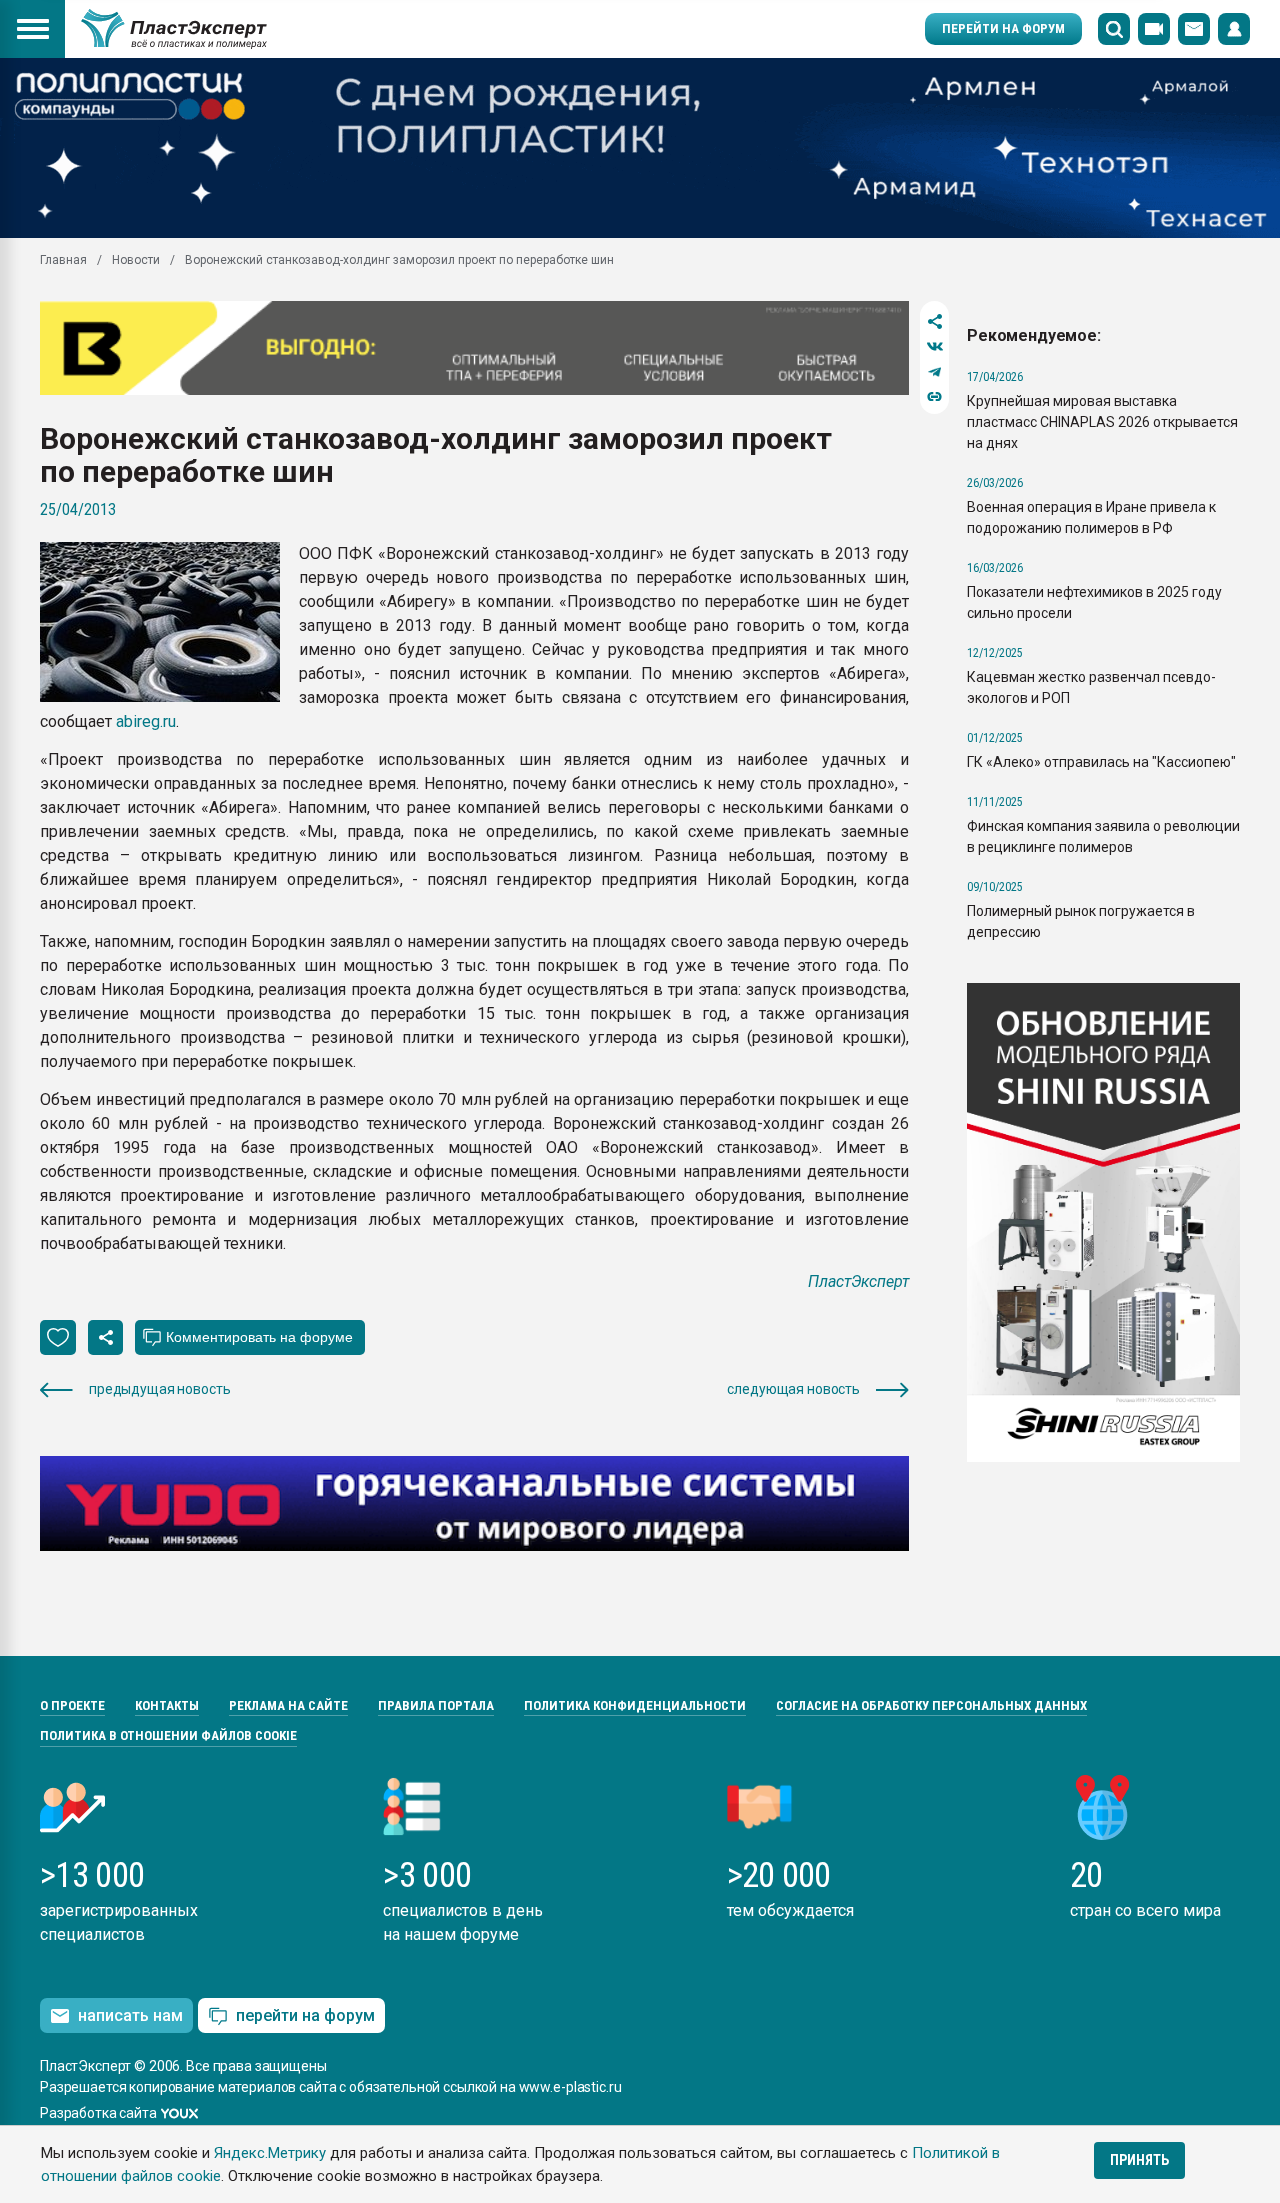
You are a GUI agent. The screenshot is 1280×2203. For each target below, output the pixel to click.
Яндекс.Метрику (270, 2153)
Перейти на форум (1003, 28)
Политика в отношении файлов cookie (168, 1735)
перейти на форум (305, 2015)
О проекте (72, 1705)
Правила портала (436, 1705)
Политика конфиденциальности (635, 1705)
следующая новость (793, 1389)
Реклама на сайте (288, 1705)
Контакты (167, 1705)
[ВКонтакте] (934, 346)
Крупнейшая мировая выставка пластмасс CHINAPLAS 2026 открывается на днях (1102, 422)
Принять (1139, 2160)
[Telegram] (934, 371)
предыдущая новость (159, 1389)
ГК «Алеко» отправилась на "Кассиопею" (1101, 762)
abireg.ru (146, 721)
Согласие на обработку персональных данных (931, 1705)
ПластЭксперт (858, 1281)
